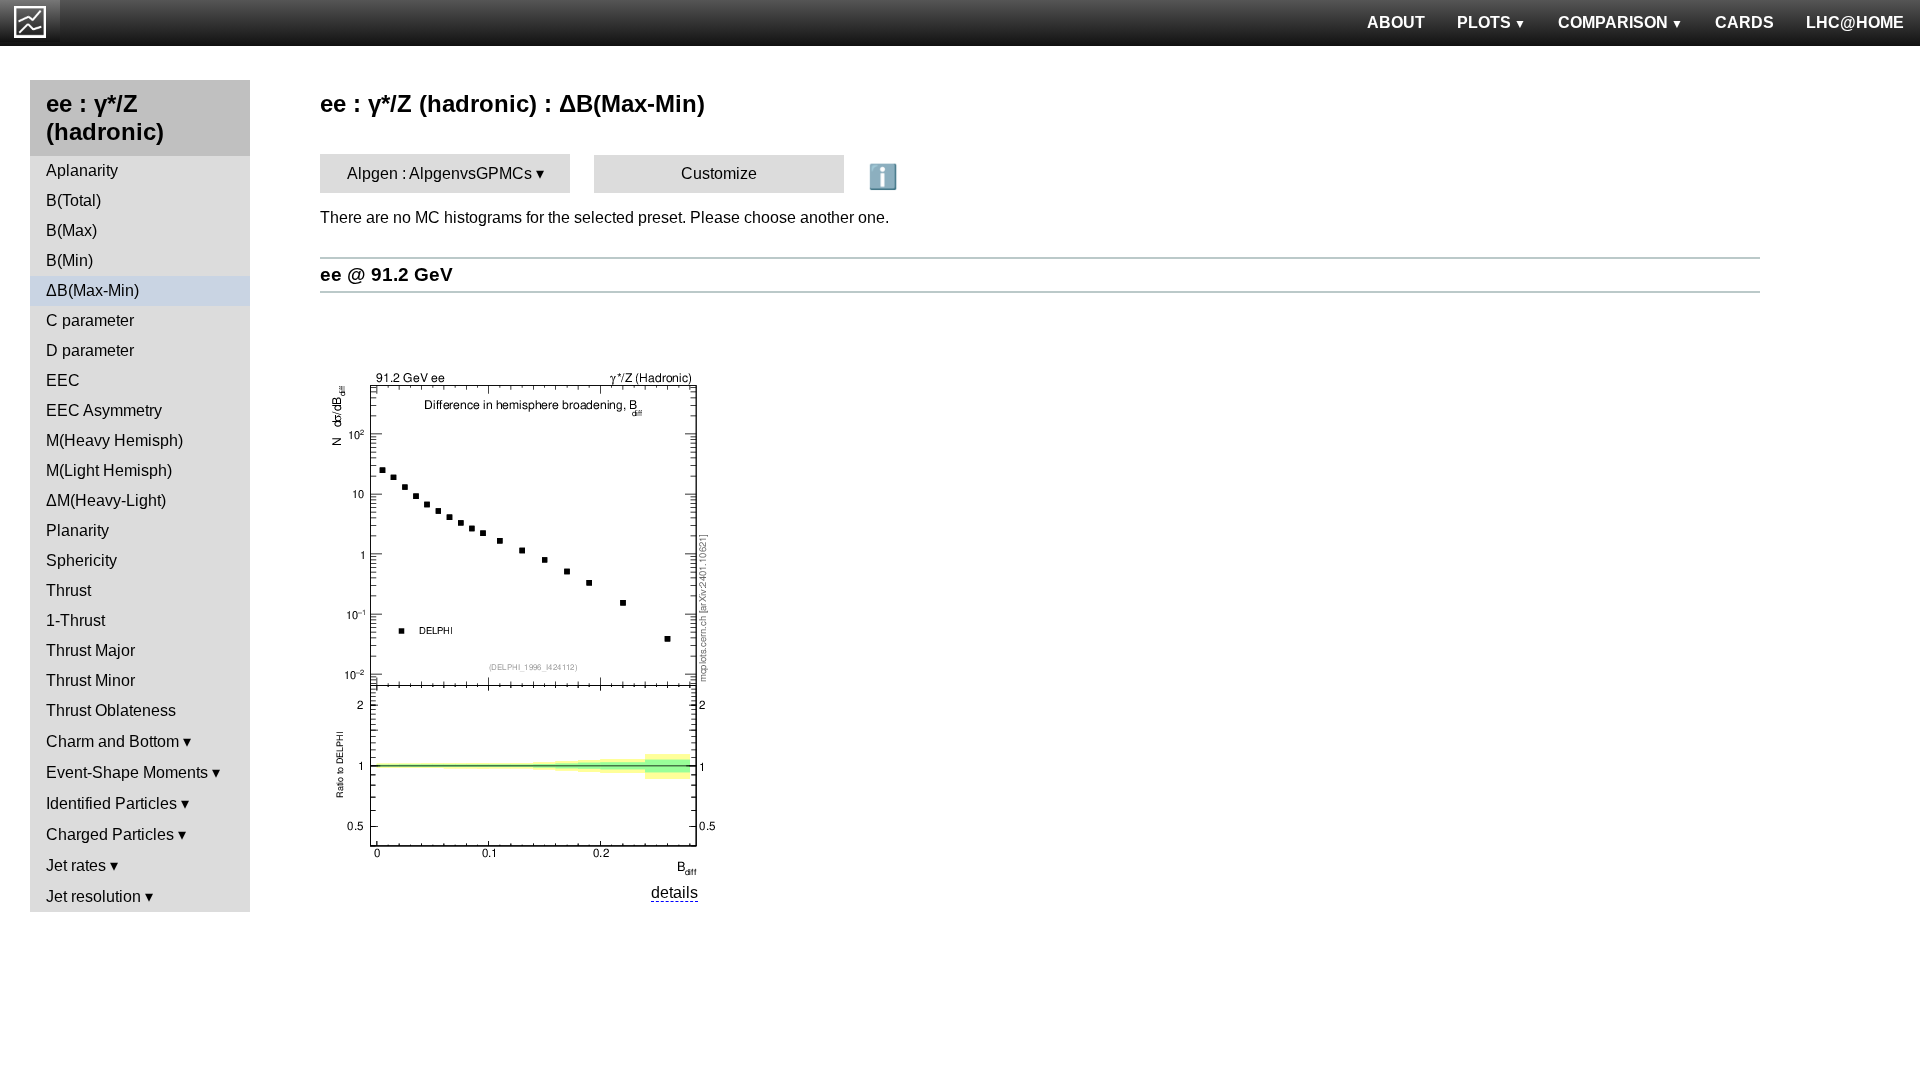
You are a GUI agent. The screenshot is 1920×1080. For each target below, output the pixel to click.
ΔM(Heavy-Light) (106, 500)
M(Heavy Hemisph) (114, 440)
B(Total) (73, 200)
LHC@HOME (1855, 22)
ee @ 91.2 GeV (386, 274)
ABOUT (1396, 22)
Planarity (77, 530)
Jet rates (76, 865)
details (674, 892)
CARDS (1744, 22)
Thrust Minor (90, 680)
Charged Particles (110, 834)
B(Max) (71, 230)
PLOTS (1484, 22)
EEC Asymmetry (104, 410)
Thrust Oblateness (111, 710)
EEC (63, 380)
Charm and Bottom (112, 741)
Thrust (68, 590)
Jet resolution (93, 896)
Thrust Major (90, 650)
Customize (719, 173)
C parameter (90, 320)
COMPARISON (1613, 22)
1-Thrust (75, 620)
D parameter (90, 350)
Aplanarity (82, 170)
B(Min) (69, 260)
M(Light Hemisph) (109, 470)
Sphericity (81, 560)
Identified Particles (111, 803)
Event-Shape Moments (127, 772)
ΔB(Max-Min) (92, 290)
